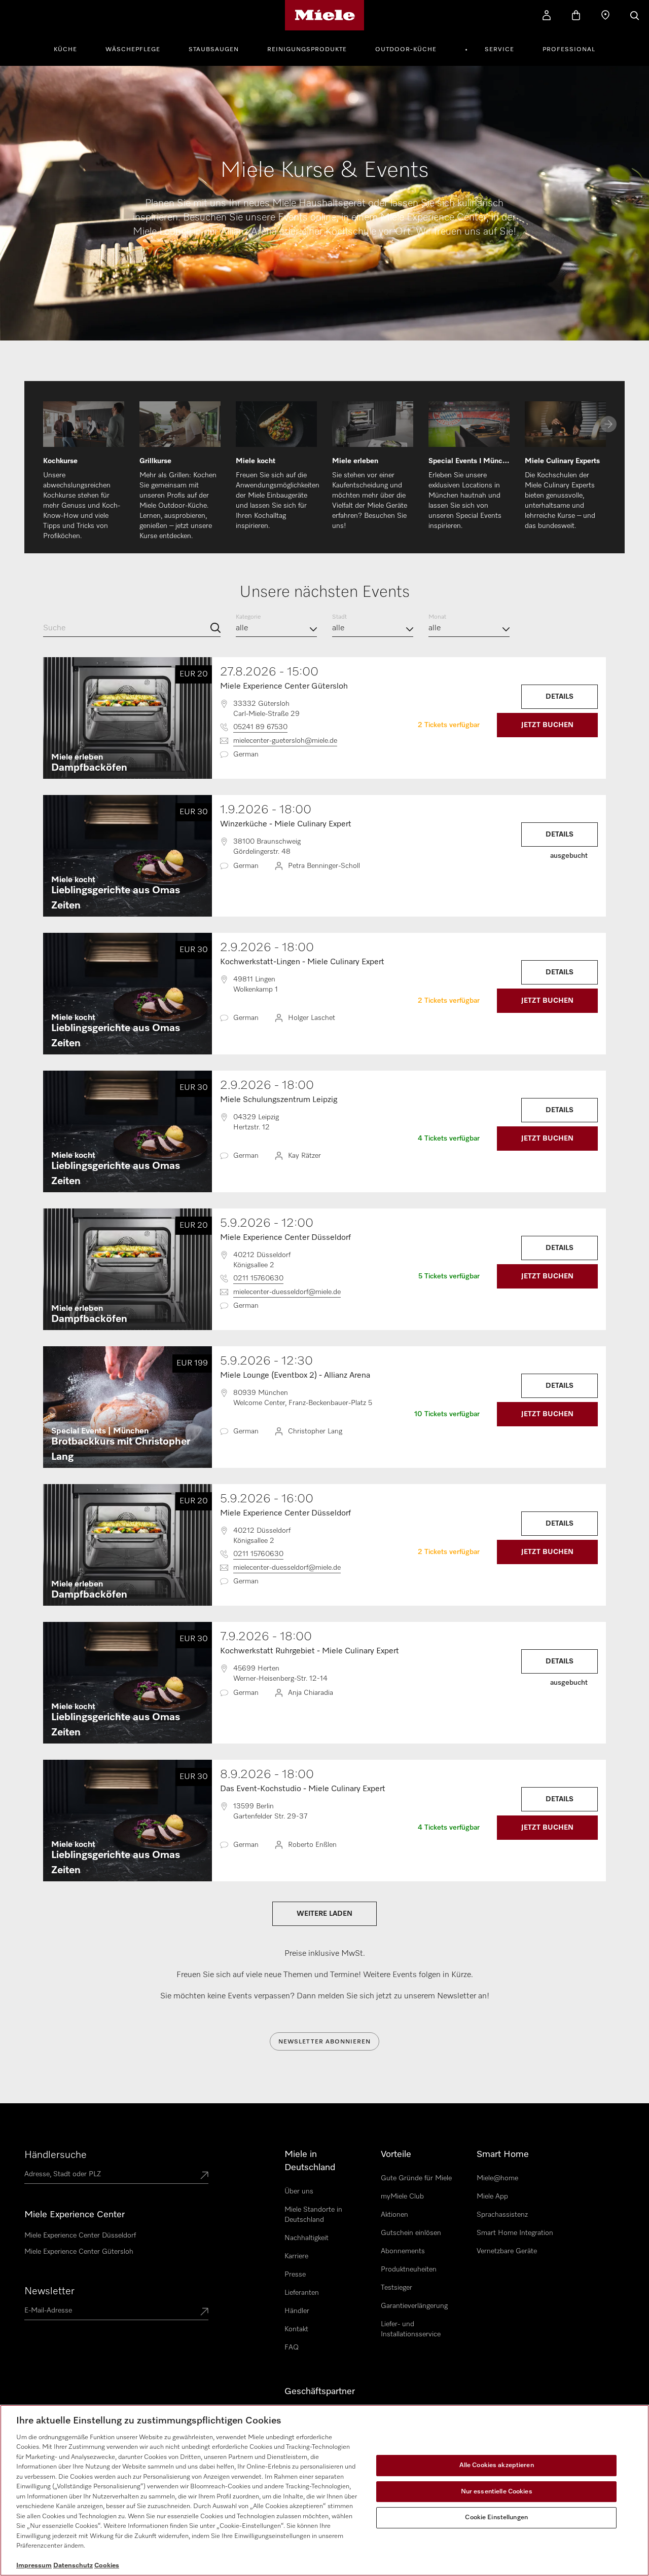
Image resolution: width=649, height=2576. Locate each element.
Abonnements (403, 2251)
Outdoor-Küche (406, 50)
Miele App (492, 2196)
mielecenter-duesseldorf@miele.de (287, 1292)
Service (499, 50)
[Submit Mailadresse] (204, 2313)
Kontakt (296, 2329)
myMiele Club (402, 2196)
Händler (297, 2311)
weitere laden (324, 1914)
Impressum (34, 2566)
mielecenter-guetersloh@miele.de (285, 741)
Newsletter (49, 2291)
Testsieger (396, 2288)
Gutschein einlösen (411, 2233)
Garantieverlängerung (414, 2306)
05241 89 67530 (260, 727)
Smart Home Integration (515, 2233)
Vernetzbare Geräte (507, 2251)
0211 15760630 (258, 1278)
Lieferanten (302, 2293)
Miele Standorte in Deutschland (313, 2215)
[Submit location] (204, 2176)
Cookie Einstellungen (496, 2517)
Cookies (107, 2566)
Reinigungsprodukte (307, 50)
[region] (324, 2490)
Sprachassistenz (502, 2215)
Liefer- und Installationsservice (411, 2329)
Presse (295, 2275)
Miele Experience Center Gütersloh (79, 2252)
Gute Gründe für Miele (416, 2178)
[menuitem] (71, 48)
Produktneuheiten (409, 2269)
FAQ (292, 2347)
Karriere (296, 2256)
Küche (65, 50)
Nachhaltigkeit (307, 2238)
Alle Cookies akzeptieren (497, 2465)
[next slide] (608, 424)
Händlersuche (56, 2155)
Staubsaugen (214, 50)
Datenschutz (73, 2566)
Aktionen (394, 2215)
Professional (569, 50)
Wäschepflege (133, 50)
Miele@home (497, 2178)
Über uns (299, 2191)
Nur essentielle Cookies (497, 2492)
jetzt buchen (547, 725)
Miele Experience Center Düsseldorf (80, 2236)
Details (560, 697)
